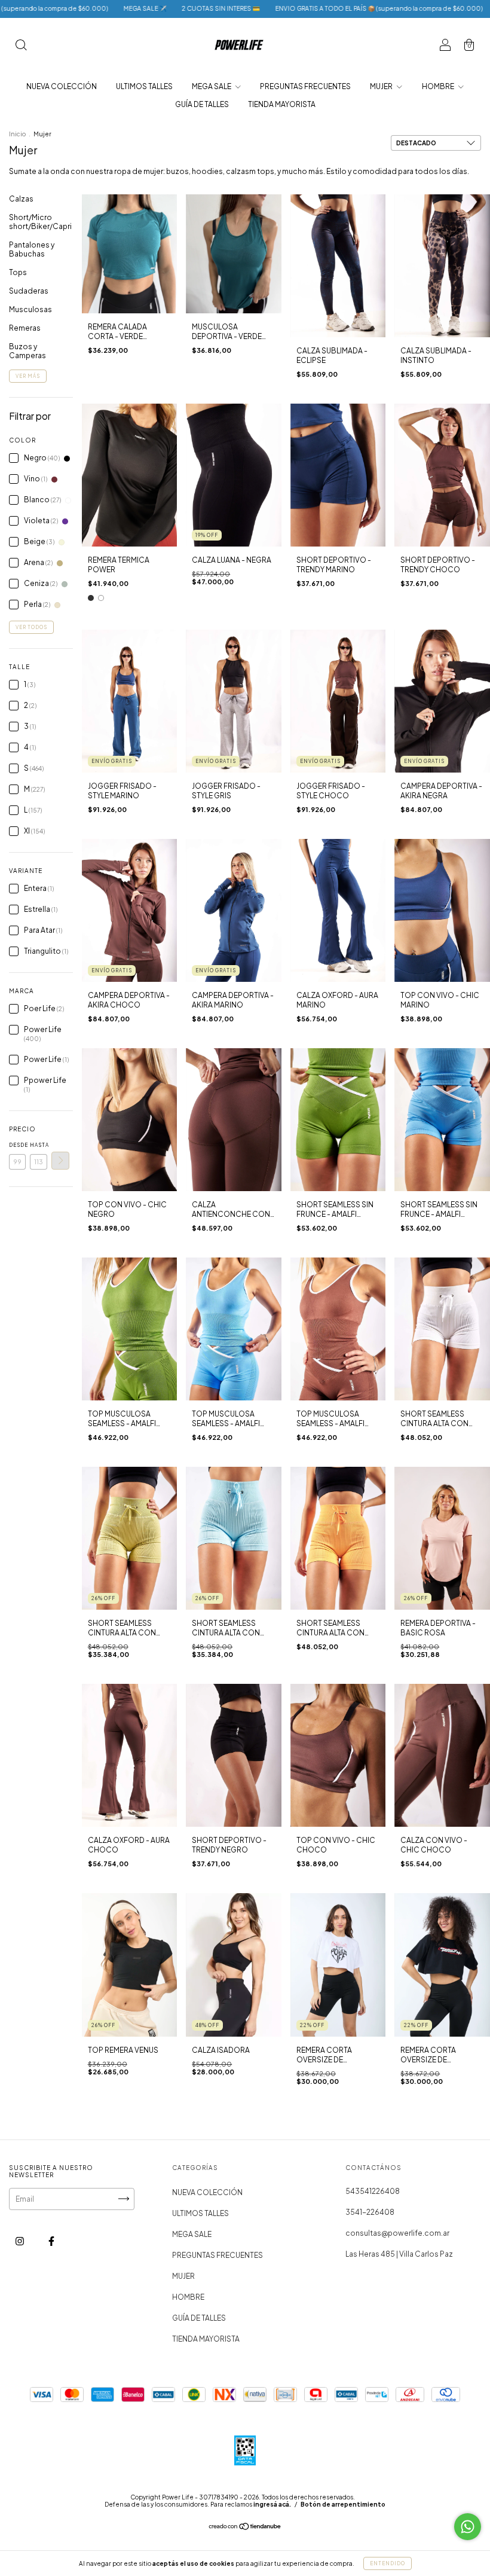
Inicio (17, 134)
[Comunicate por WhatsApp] (468, 2527)
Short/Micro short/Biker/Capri (40, 222)
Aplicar (60, 1161)
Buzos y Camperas (27, 351)
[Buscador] (21, 46)
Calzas (21, 199)
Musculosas (30, 309)
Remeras (25, 328)
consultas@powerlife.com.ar (397, 2233)
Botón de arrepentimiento (343, 2504)
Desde (17, 1145)
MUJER (382, 86)
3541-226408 (370, 2212)
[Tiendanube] (245, 2528)
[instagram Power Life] (20, 2241)
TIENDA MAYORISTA (282, 104)
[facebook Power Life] (51, 2241)
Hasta (38, 1145)
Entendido (388, 2563)
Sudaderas (29, 291)
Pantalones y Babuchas (32, 249)
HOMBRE (439, 86)
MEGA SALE (212, 86)
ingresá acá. (272, 2504)
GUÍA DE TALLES (202, 104)
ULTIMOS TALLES (144, 86)
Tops (18, 272)
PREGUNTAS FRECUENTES (305, 86)
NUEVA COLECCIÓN (62, 86)
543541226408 (373, 2191)
